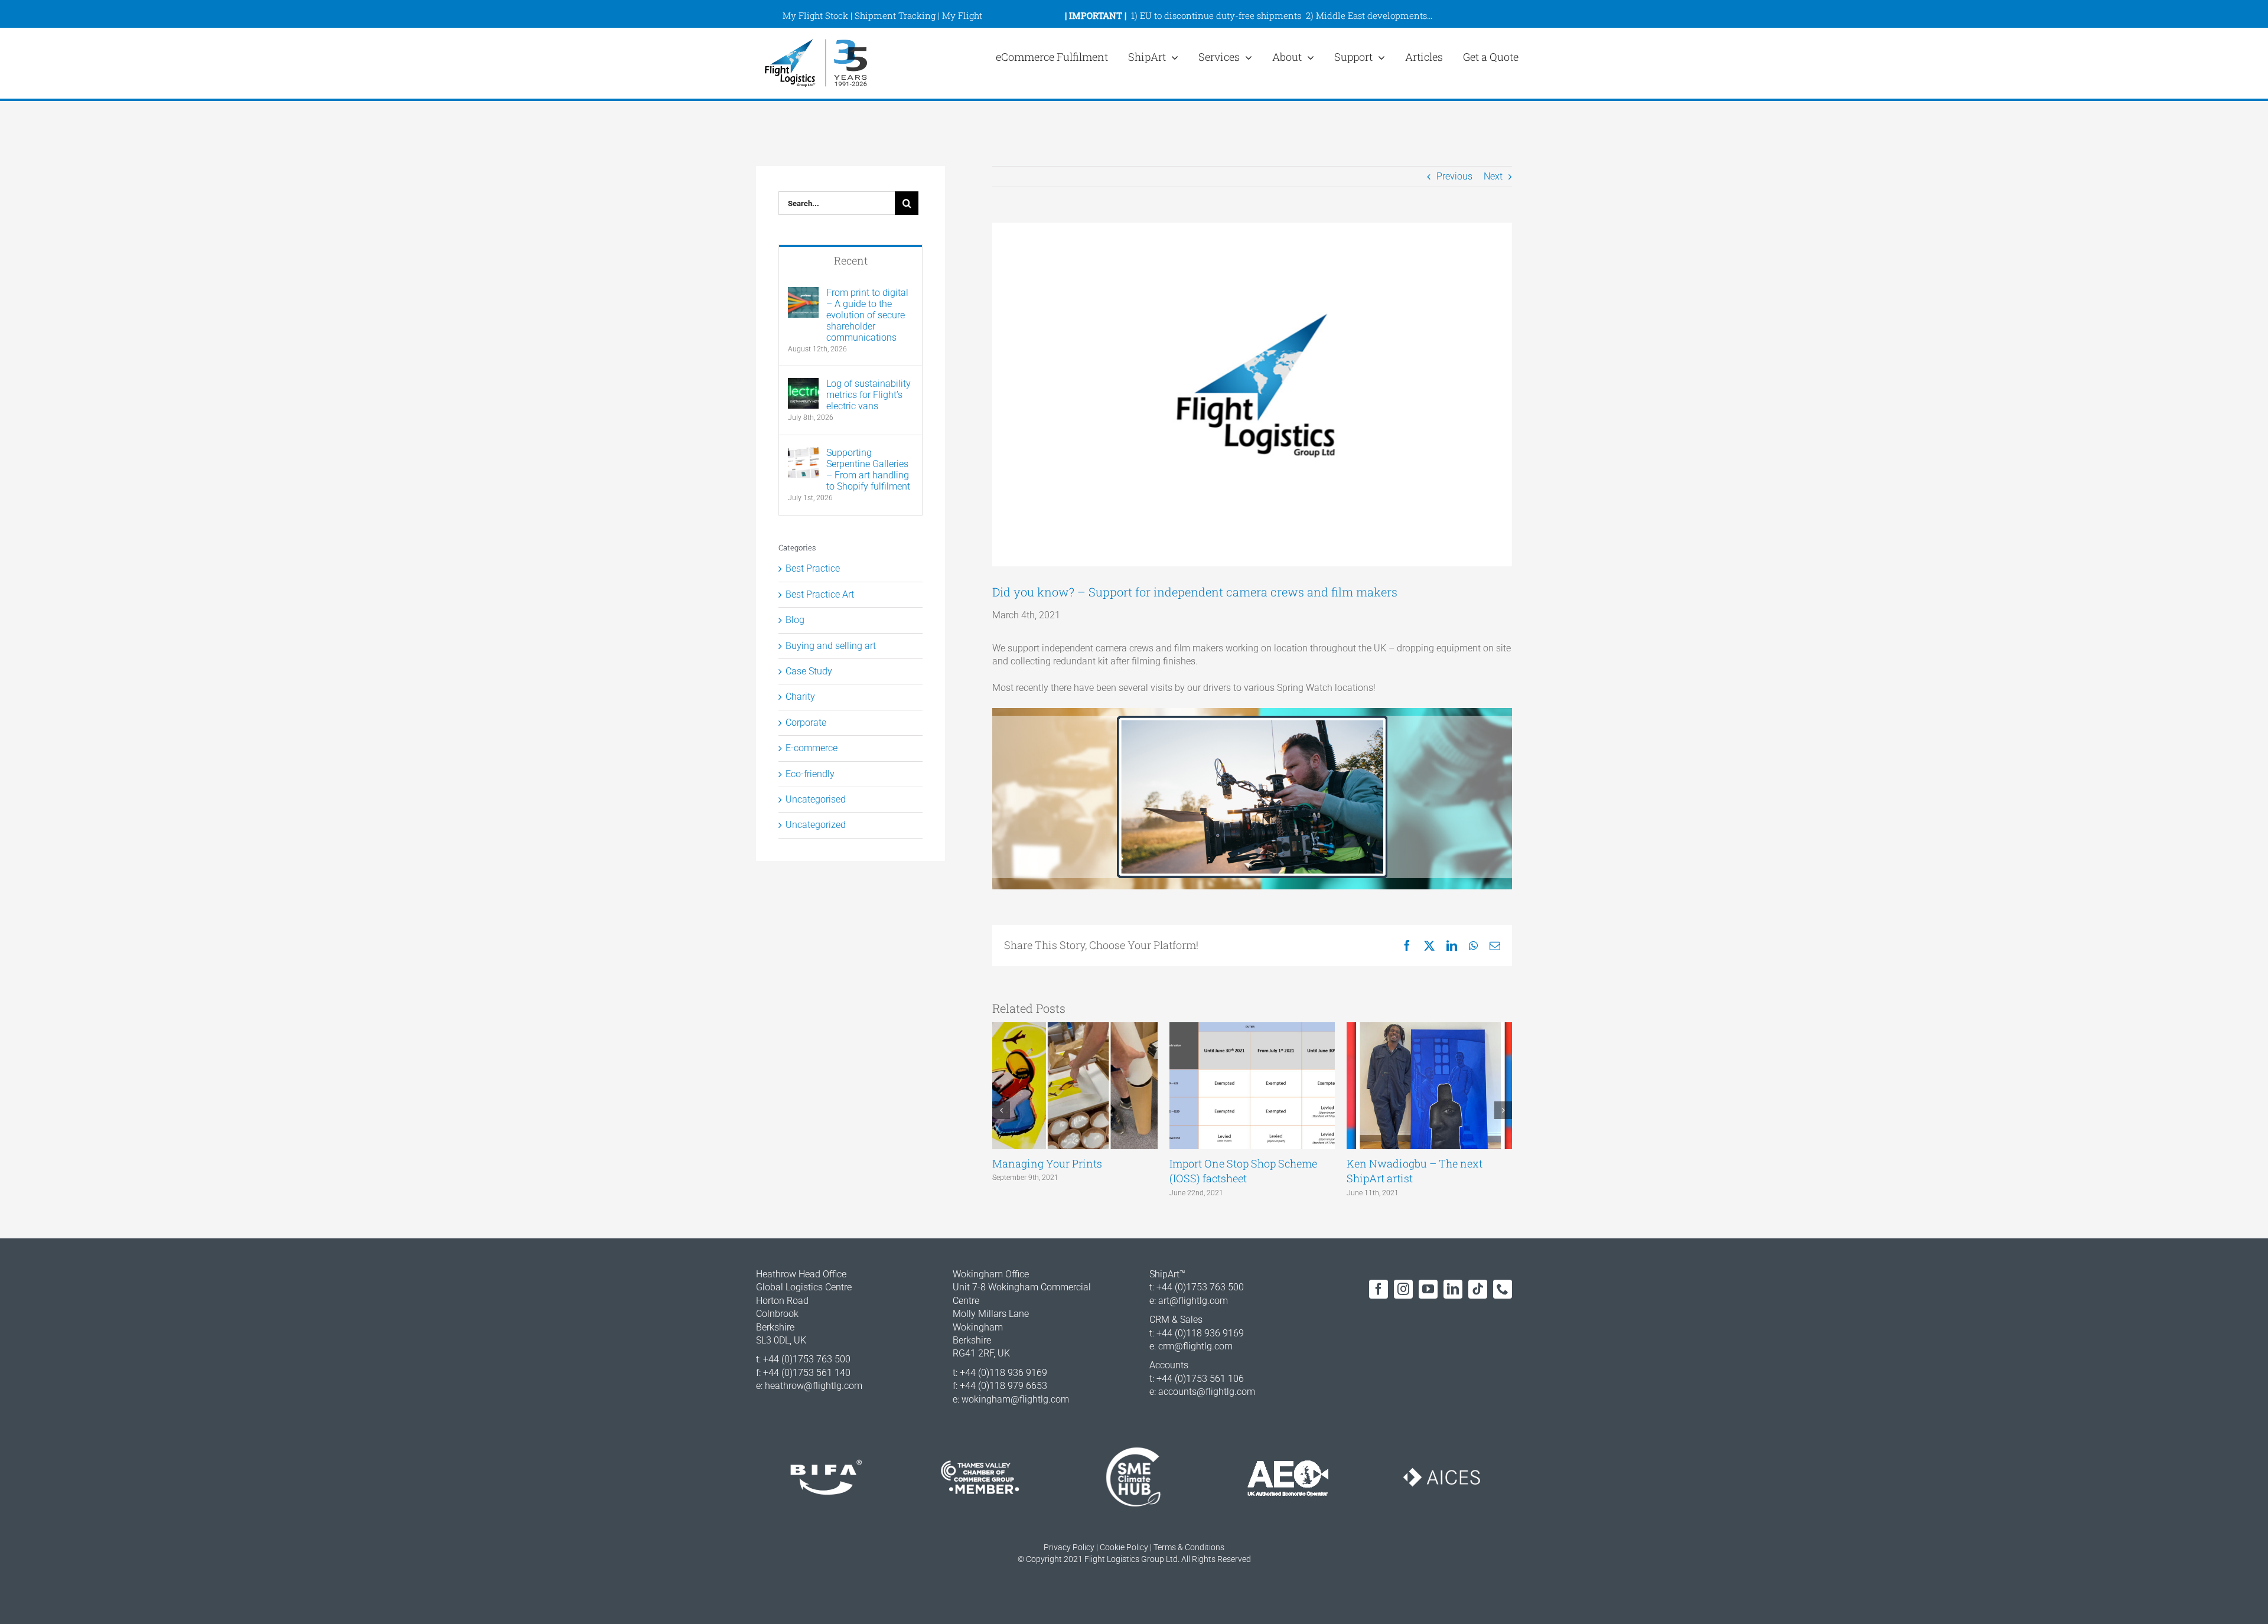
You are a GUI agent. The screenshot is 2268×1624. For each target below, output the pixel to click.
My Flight (962, 15)
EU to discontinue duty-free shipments (1221, 15)
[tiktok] (1478, 1289)
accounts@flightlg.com (1207, 1392)
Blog (795, 620)
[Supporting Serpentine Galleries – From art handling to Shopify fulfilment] (803, 453)
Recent (851, 260)
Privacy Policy (1069, 1547)
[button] (1001, 1110)
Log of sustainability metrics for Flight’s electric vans (869, 395)
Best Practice (813, 568)
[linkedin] (1453, 1289)
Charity (800, 697)
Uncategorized (816, 825)
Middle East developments (1371, 15)
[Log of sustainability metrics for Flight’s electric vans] (803, 384)
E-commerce (812, 748)
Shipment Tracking (895, 15)
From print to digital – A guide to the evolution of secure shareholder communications (867, 315)
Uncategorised (816, 799)
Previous (1454, 176)
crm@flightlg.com (1195, 1346)
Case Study (809, 671)
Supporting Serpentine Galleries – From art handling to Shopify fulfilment (868, 469)
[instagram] (1403, 1289)
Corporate (806, 723)
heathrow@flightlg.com (814, 1386)
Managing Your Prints (1047, 1163)
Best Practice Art (820, 594)
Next (1493, 176)
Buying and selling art (831, 646)
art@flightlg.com (1193, 1301)
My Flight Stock (815, 15)
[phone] (1503, 1289)
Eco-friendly (810, 774)
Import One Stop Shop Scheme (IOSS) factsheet (1243, 1171)
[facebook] (1379, 1289)
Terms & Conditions (1189, 1547)
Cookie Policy (1124, 1547)
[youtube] (1428, 1289)
